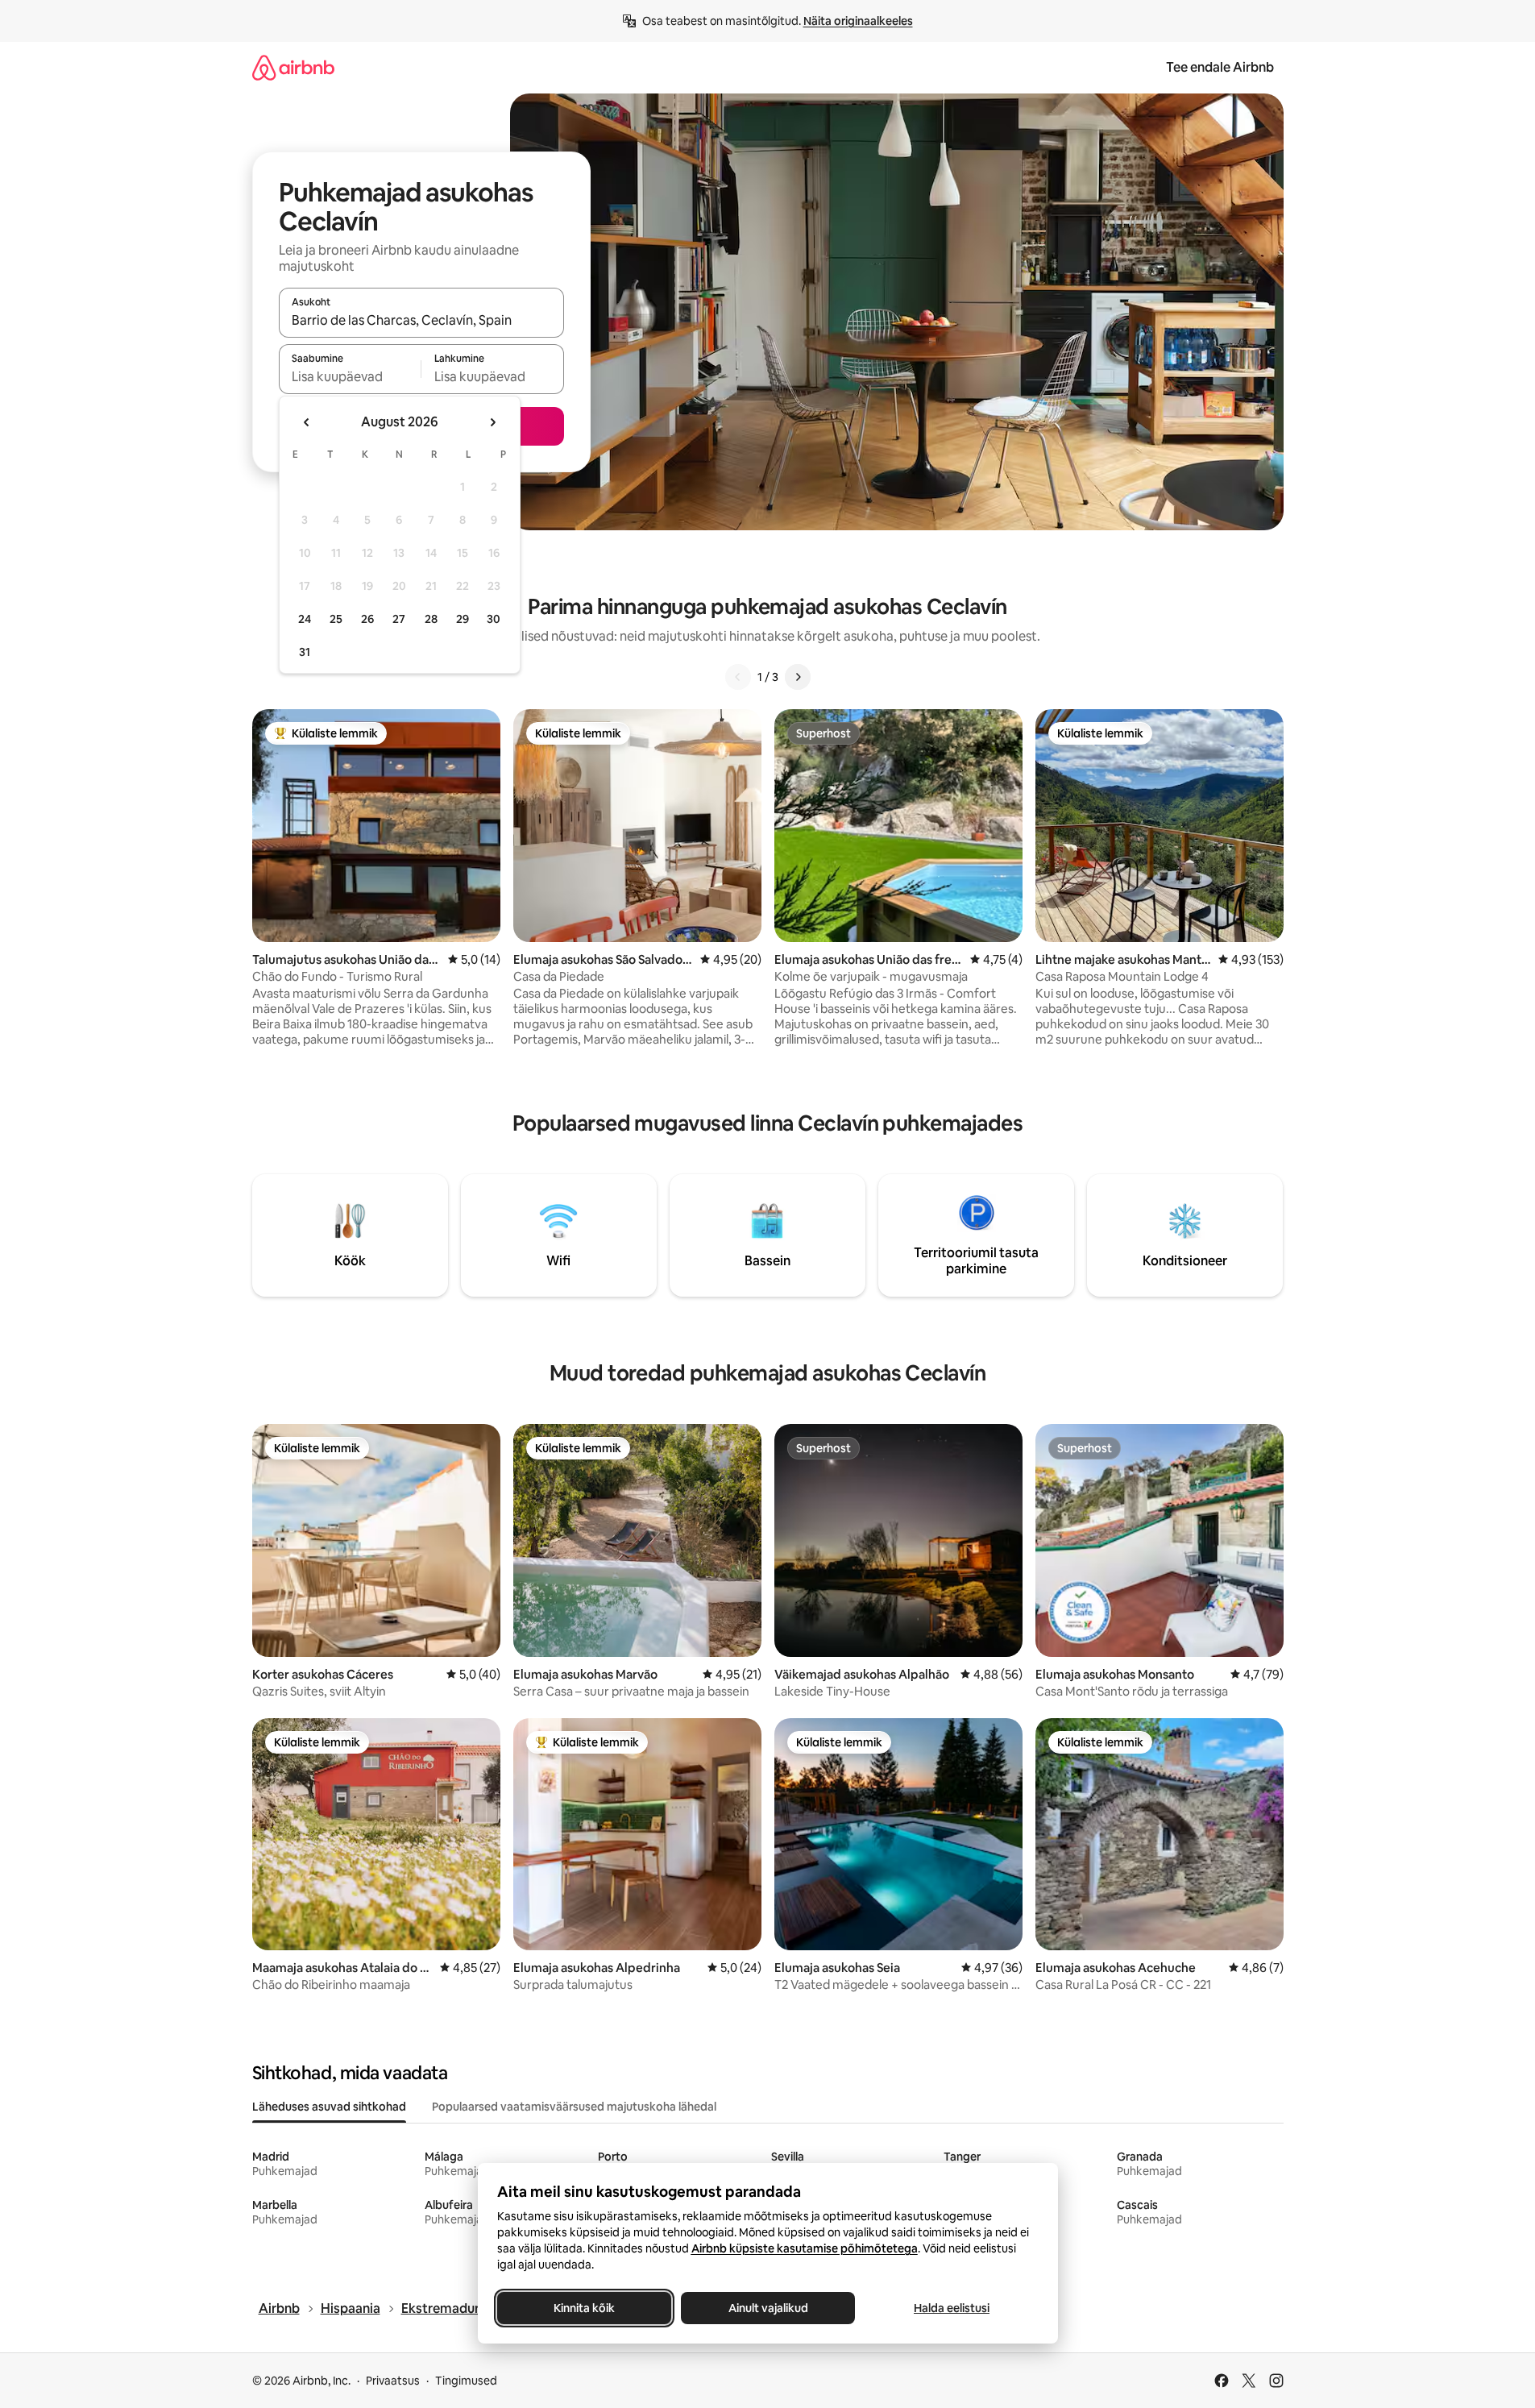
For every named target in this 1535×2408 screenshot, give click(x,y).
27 (399, 619)
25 (336, 619)
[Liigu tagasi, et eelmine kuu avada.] (307, 422)
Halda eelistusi (952, 2308)
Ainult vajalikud (767, 2308)
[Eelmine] (738, 677)
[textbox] (350, 376)
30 (494, 619)
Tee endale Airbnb (1220, 67)
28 (431, 619)
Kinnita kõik (584, 2308)
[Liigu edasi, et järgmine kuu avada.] (492, 422)
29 (463, 619)
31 (305, 652)
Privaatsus (393, 2381)
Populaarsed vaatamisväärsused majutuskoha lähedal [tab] (574, 2107)
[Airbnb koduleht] (293, 67)
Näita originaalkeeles (858, 21)
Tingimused (466, 2381)
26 (367, 619)
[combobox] (421, 320)
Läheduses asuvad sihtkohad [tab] (329, 2107)
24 (305, 619)
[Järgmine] (798, 677)
